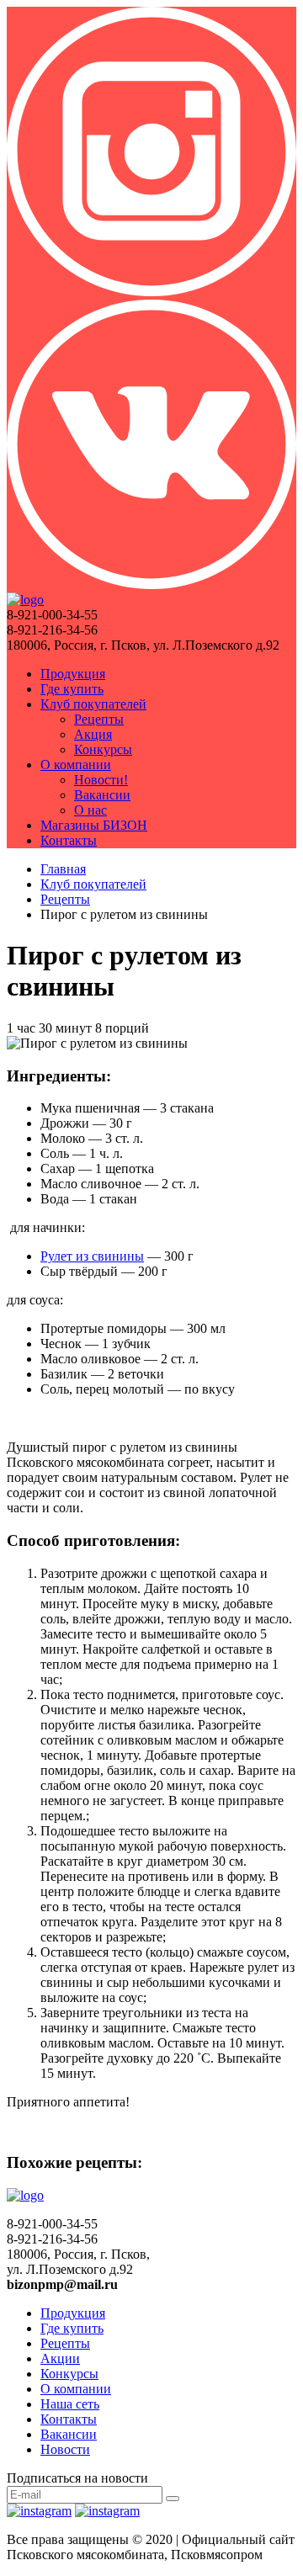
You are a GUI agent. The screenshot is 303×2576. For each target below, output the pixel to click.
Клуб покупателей (93, 704)
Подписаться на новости (77, 2478)
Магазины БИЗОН (94, 825)
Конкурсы (103, 749)
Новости (65, 2449)
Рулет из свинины (92, 1256)
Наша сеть (70, 2404)
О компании (76, 765)
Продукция (73, 674)
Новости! (101, 780)
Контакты (69, 840)
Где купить (72, 689)
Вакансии (102, 795)
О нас (90, 810)
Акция (93, 734)
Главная (63, 869)
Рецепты (99, 719)
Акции (60, 2358)
